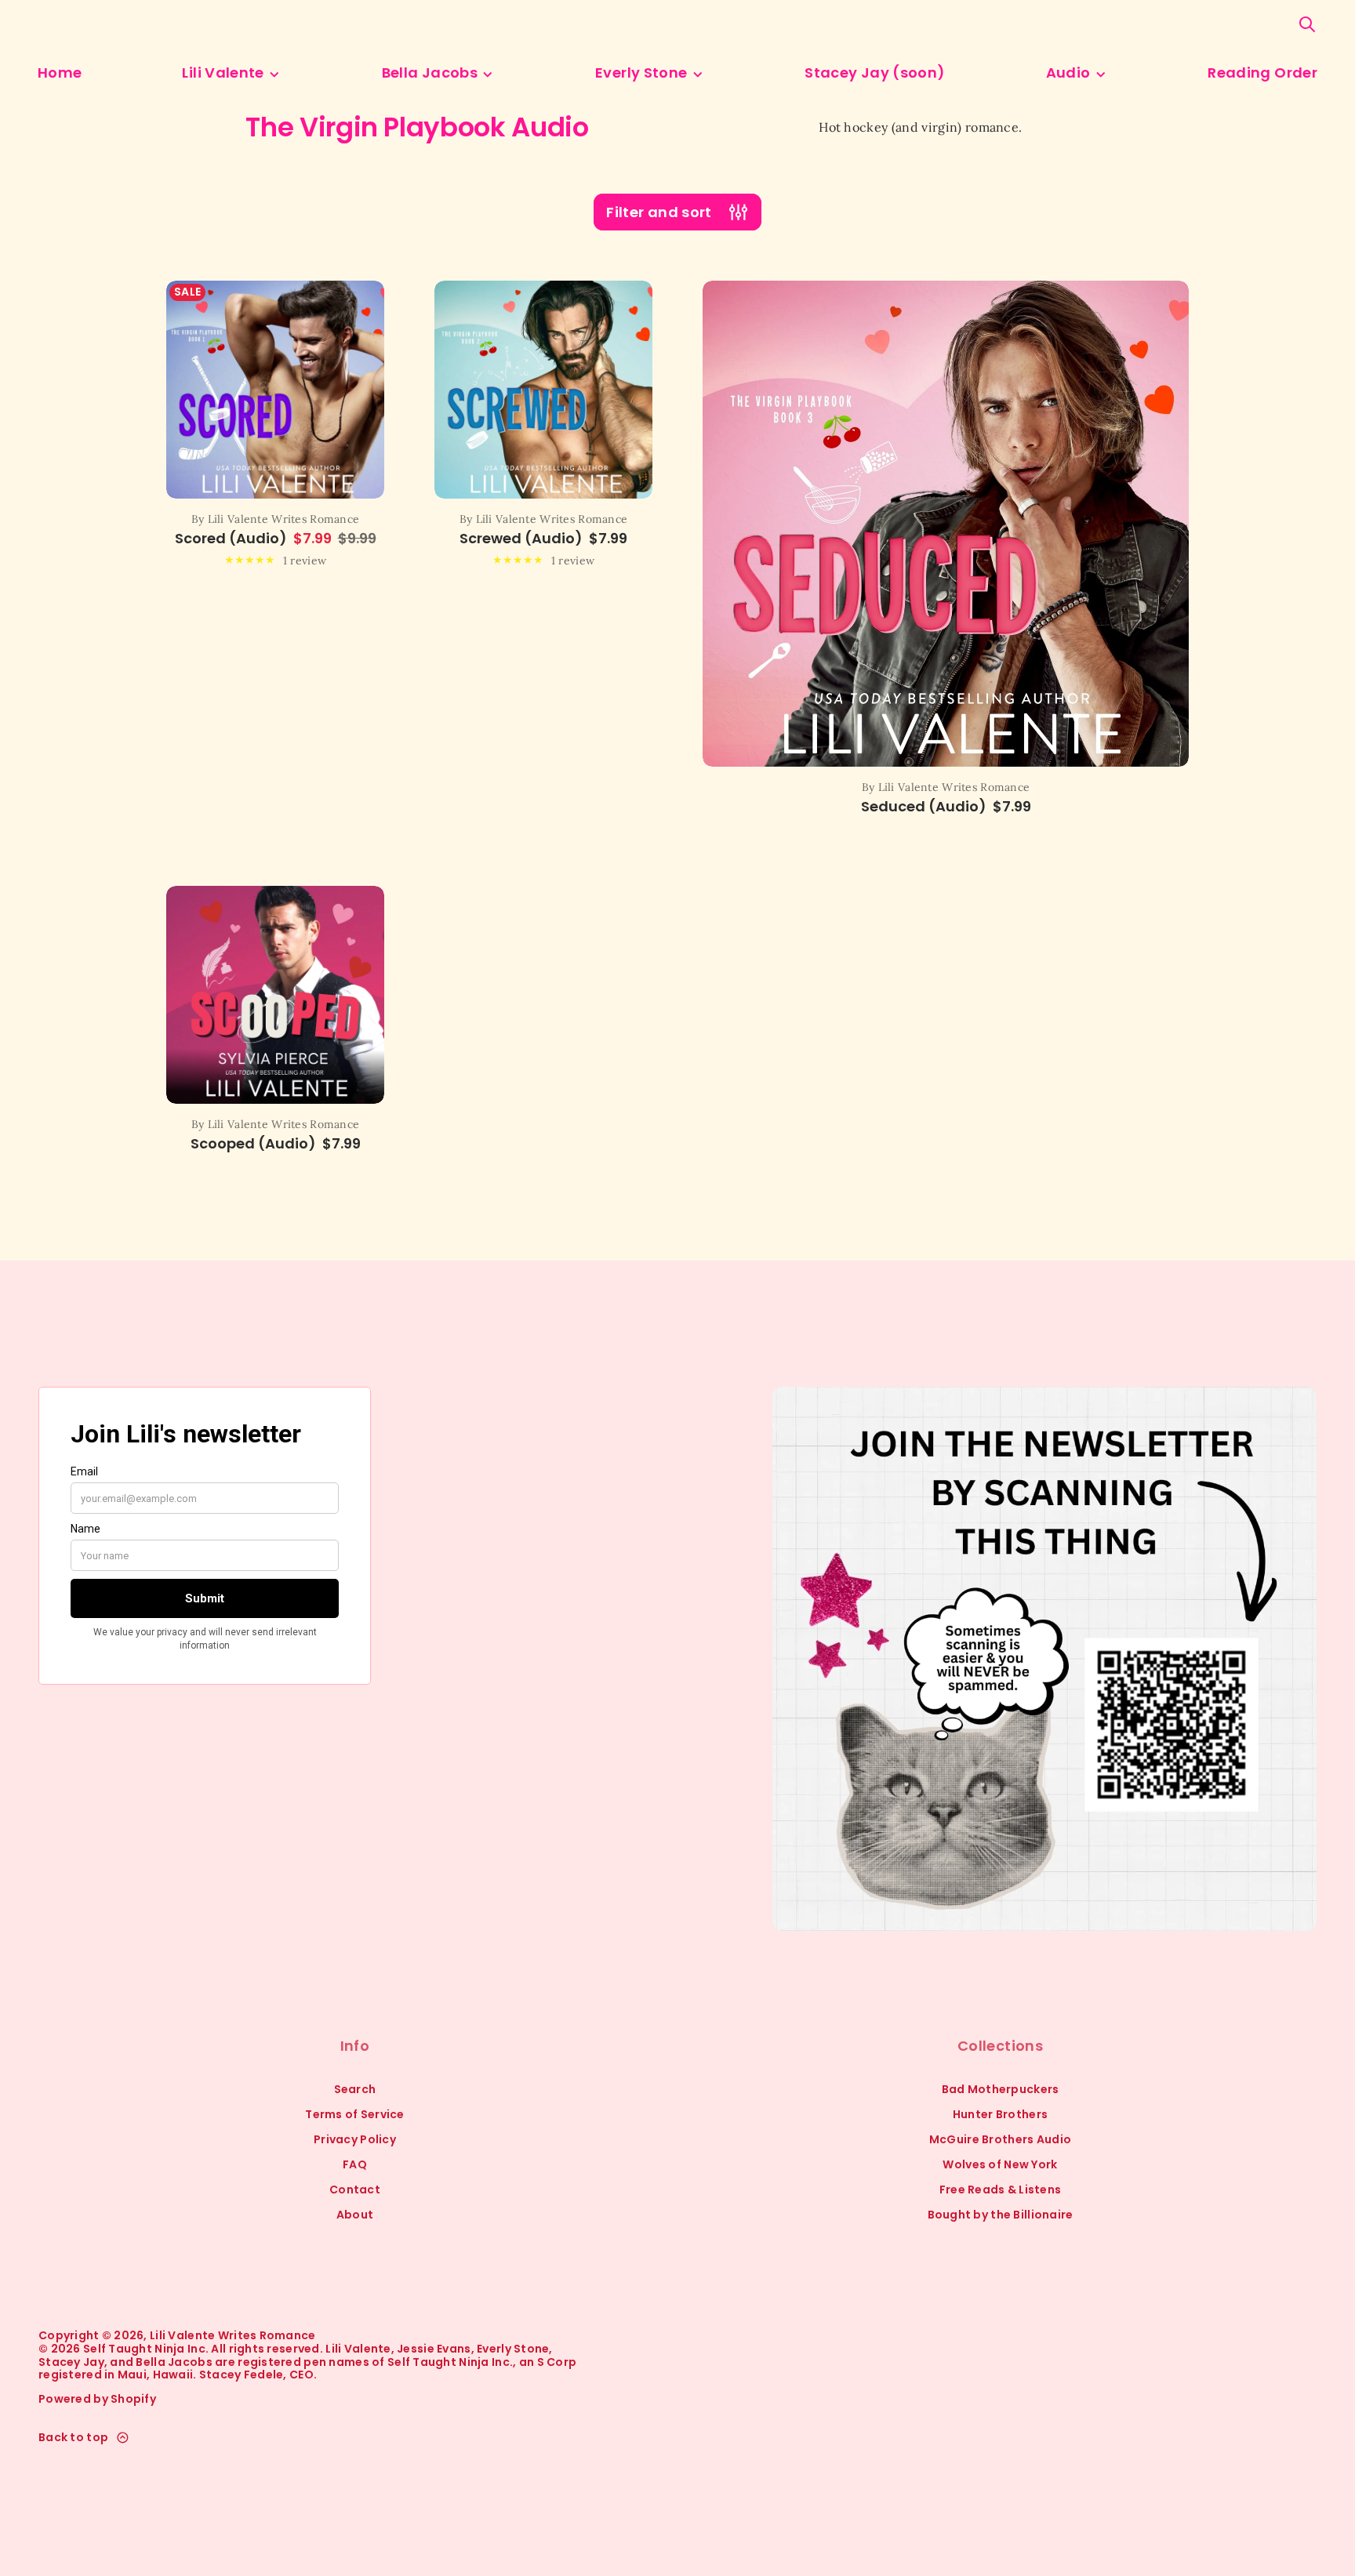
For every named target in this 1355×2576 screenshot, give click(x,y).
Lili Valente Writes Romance (233, 2336)
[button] (1307, 24)
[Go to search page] (1307, 24)
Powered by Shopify (97, 2399)
